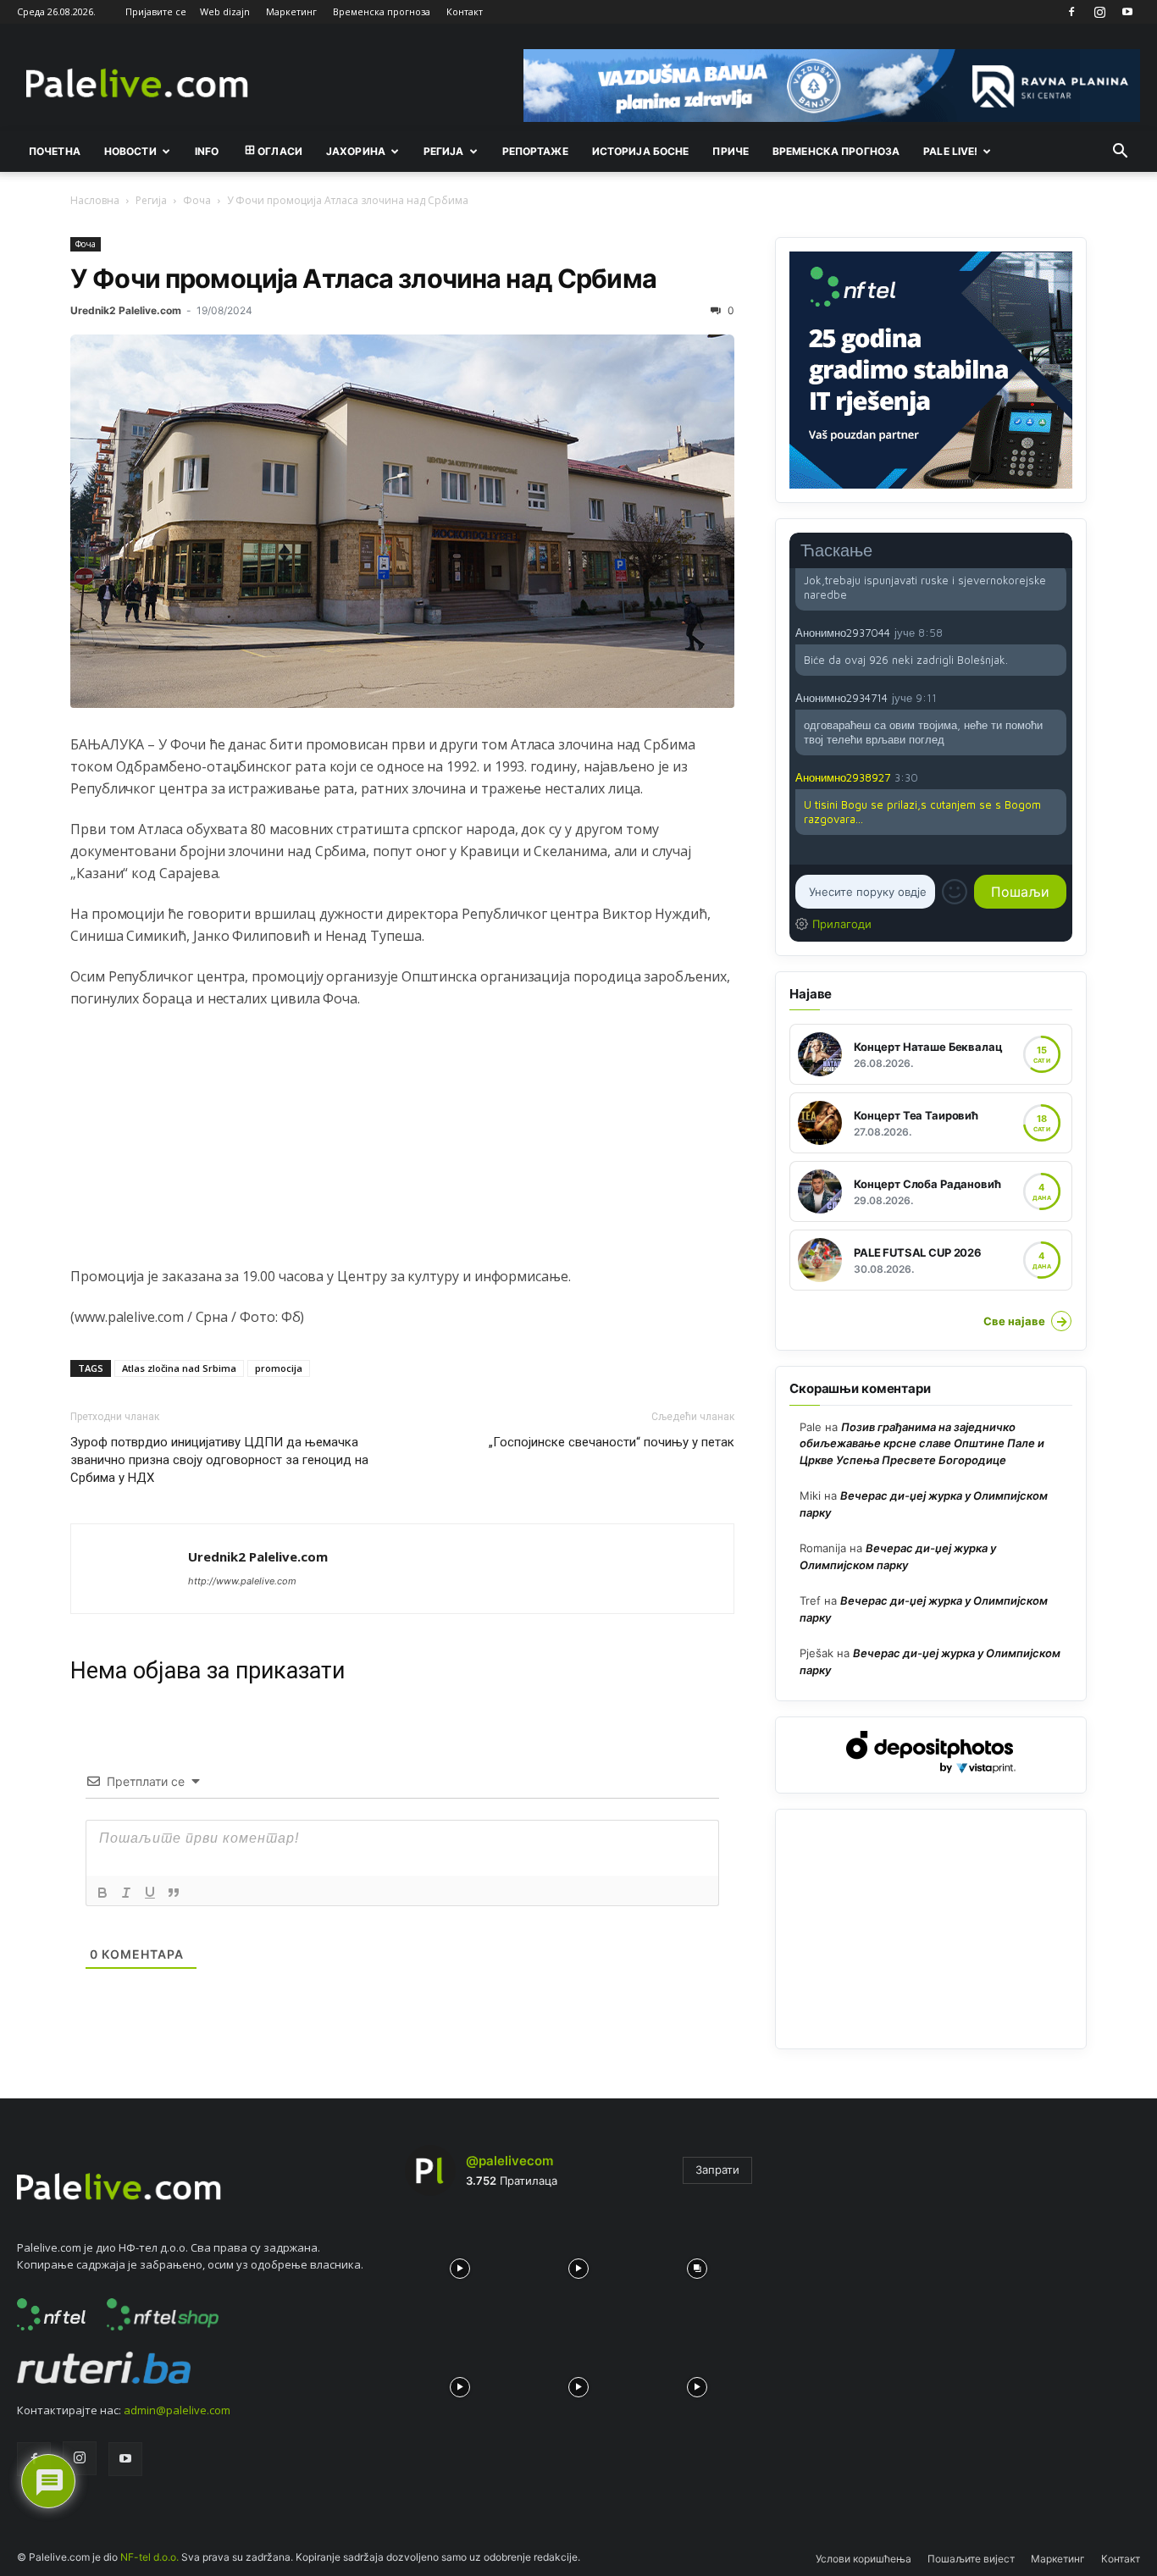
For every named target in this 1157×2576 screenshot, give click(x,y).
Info (207, 151)
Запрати (717, 2170)
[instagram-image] (460, 2264)
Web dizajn (225, 11)
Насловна (95, 200)
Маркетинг (291, 11)
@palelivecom (509, 2161)
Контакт (465, 11)
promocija (279, 1368)
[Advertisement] (402, 1147)
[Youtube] (1127, 12)
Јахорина (356, 151)
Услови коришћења (864, 2559)
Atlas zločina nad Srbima (179, 1368)
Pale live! (950, 151)
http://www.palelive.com (242, 1581)
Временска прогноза (382, 11)
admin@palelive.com (177, 2410)
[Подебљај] (102, 1893)
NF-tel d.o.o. (149, 2557)
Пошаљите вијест (971, 2559)
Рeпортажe (535, 151)
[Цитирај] (174, 1893)
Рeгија (444, 151)
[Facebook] (1071, 12)
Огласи (280, 151)
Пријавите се (156, 11)
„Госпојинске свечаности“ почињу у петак (612, 1442)
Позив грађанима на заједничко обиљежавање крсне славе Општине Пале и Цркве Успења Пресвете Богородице (922, 1443)
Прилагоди (842, 924)
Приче (731, 151)
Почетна (55, 151)
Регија (151, 200)
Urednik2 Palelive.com (126, 310)
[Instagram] (1099, 12)
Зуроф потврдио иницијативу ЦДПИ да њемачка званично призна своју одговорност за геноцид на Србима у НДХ (219, 1460)
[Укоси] (126, 1893)
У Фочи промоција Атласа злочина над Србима (363, 278)
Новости (130, 151)
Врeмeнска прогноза (836, 151)
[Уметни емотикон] (955, 892)
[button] (1120, 152)
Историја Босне (641, 151)
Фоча (197, 200)
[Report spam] (1058, 632)
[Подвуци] (150, 1893)
